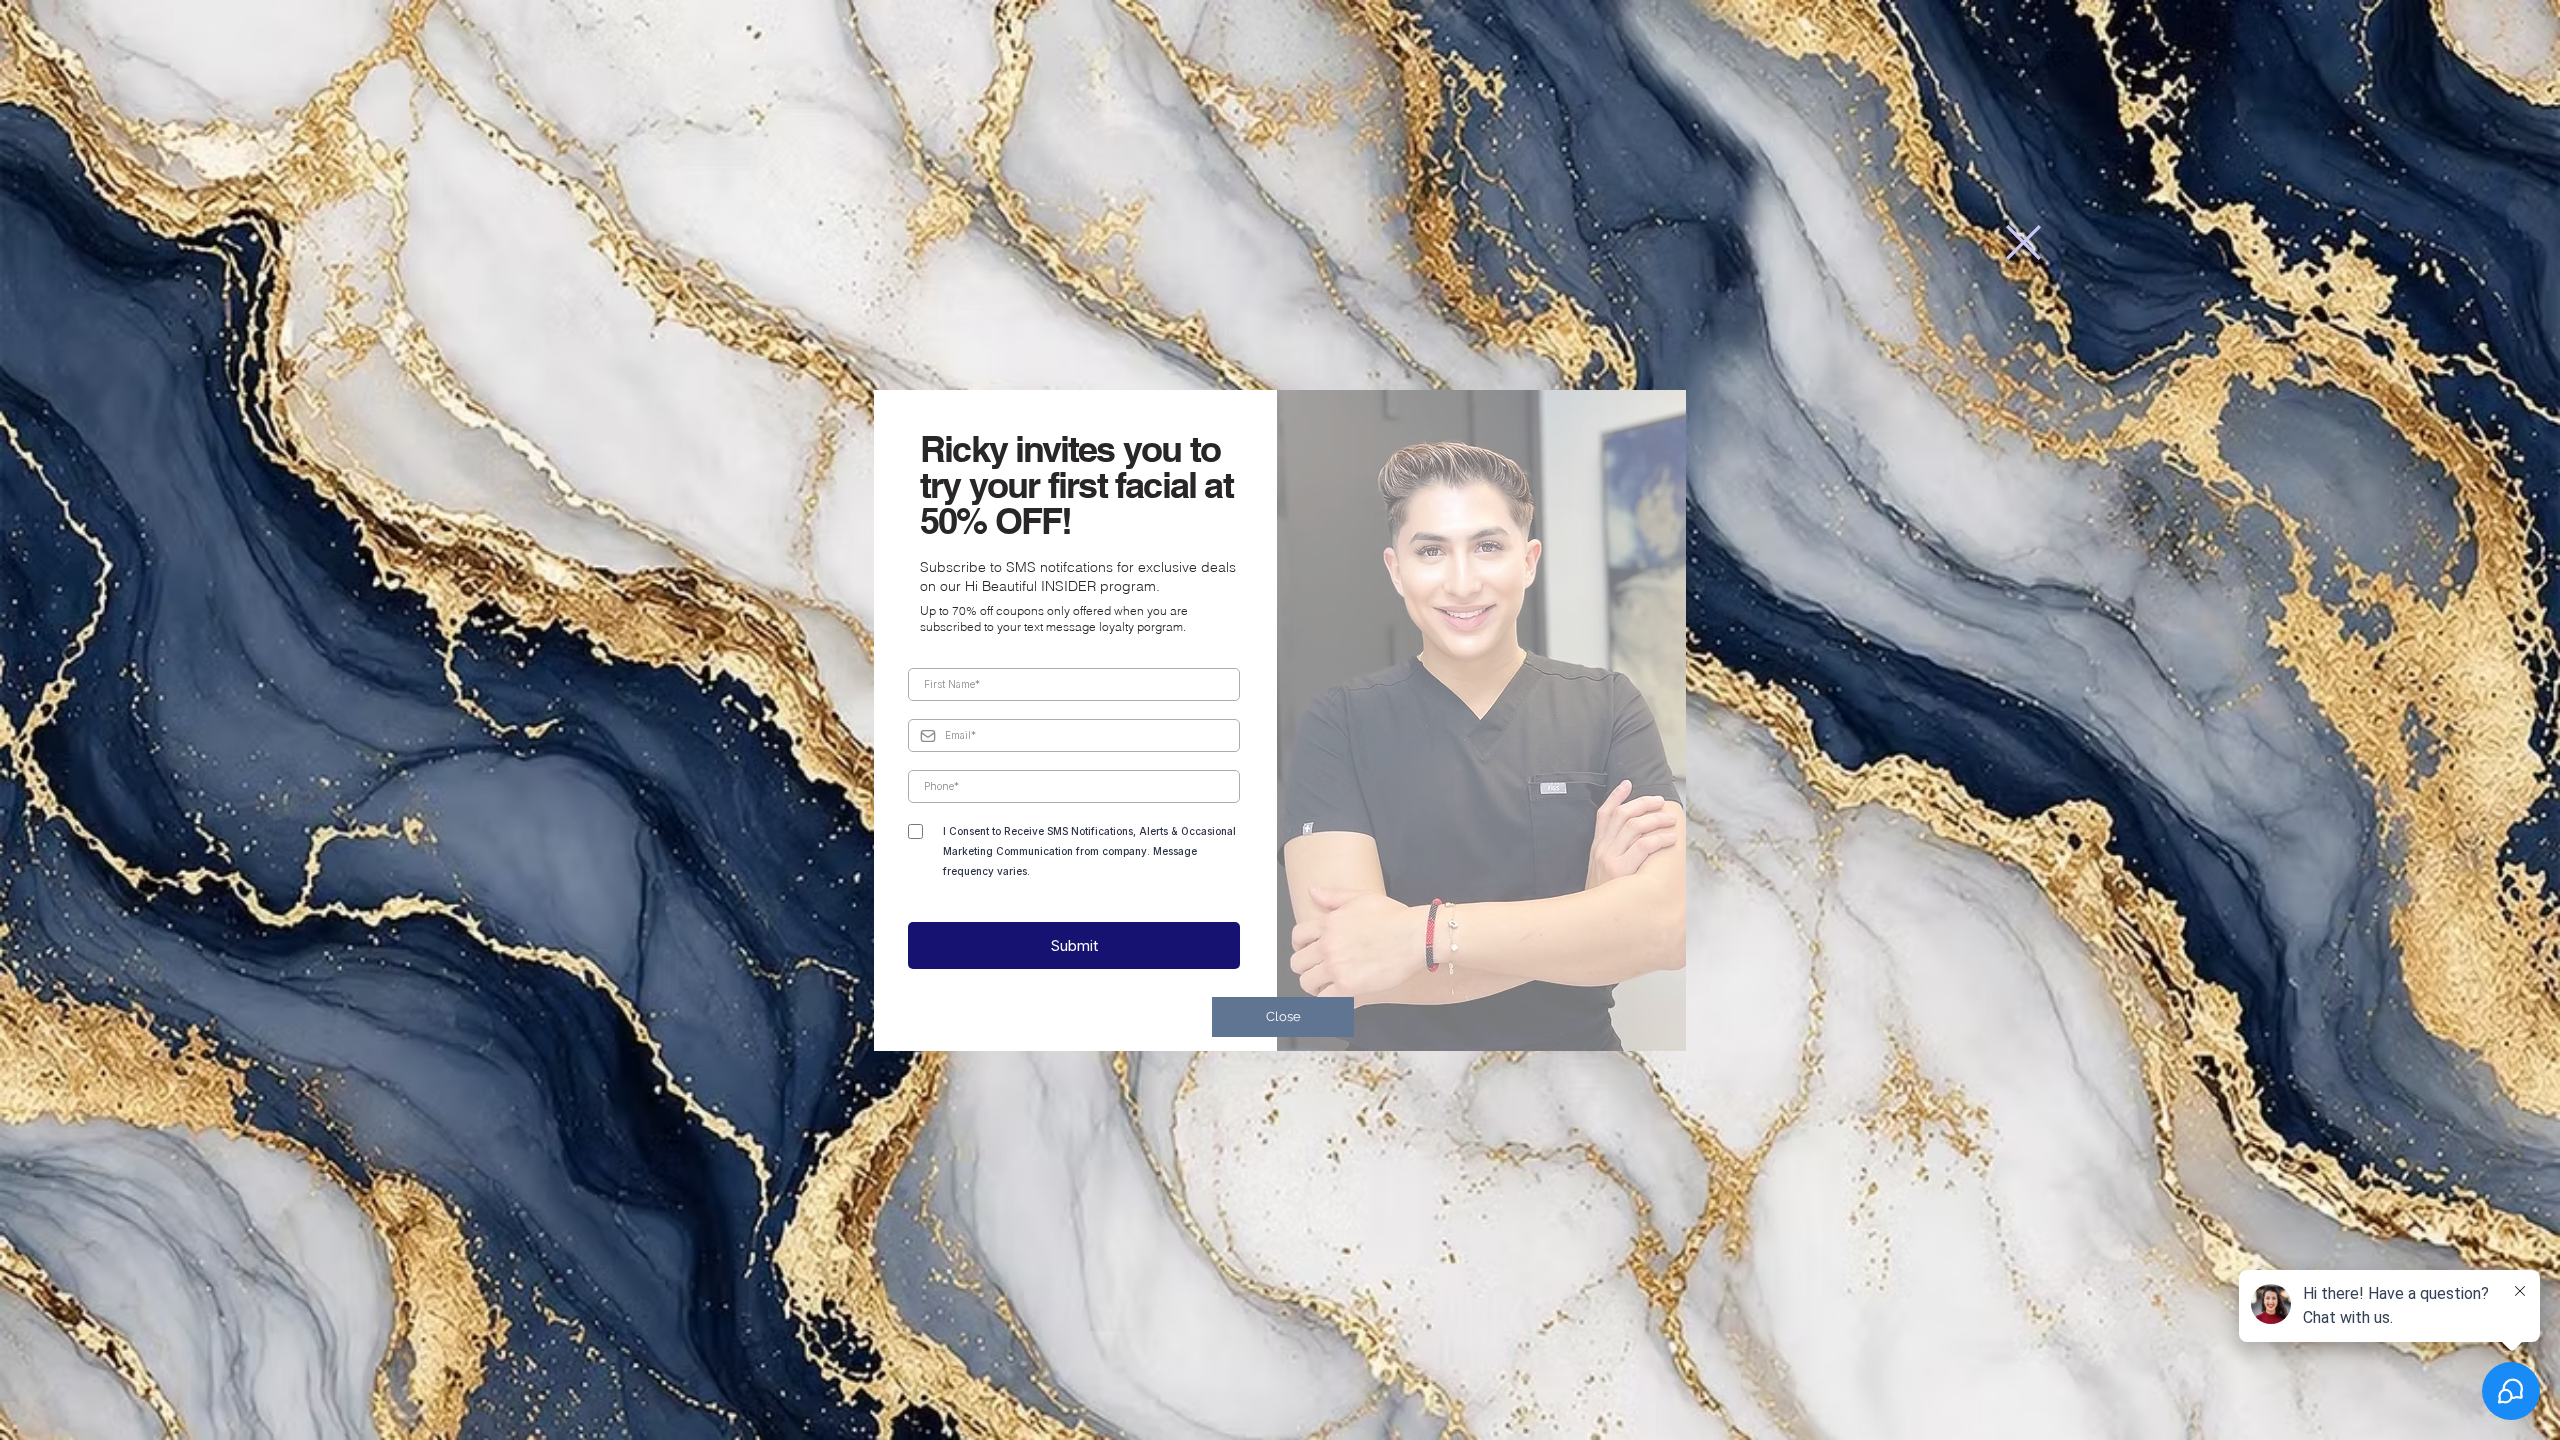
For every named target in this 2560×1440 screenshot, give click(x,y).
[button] (2023, 242)
